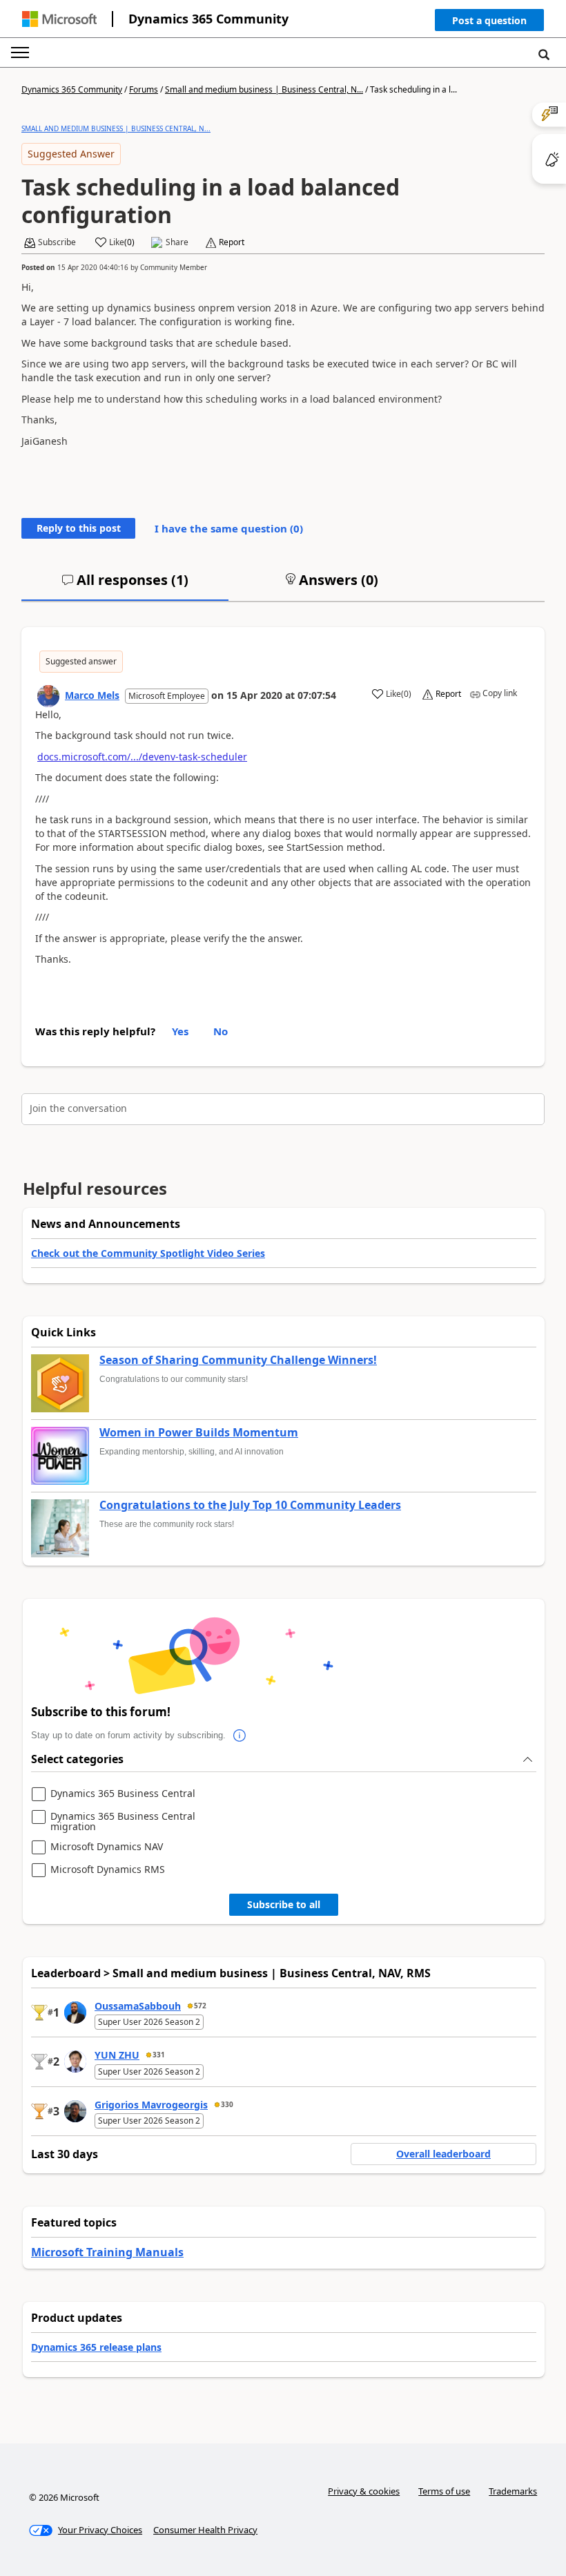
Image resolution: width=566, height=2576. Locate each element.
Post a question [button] (489, 20)
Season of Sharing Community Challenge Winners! (238, 1361)
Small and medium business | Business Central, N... (264, 89)
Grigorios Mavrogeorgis (151, 2105)
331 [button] (159, 2055)
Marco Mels (92, 695)
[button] (489, 23)
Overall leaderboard (443, 2154)
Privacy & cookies (364, 2491)
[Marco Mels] (48, 696)
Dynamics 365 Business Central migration (123, 1822)
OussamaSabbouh (138, 2006)
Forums (144, 89)
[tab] (125, 586)
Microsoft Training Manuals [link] (107, 2252)
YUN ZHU (117, 2055)
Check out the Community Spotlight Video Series (148, 1253)
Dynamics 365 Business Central (123, 1794)
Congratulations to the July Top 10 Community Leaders (250, 1506)
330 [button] (227, 2104)
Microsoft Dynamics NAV (107, 1847)
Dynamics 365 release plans (96, 2347)
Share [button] (177, 242)
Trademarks (513, 2491)
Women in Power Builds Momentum (199, 1433)
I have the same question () (229, 528)
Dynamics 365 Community (208, 19)
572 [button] (200, 2006)
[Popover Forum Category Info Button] (240, 1736)
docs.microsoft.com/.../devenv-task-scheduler (142, 757)
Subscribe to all (284, 1904)
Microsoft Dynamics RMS (108, 1870)
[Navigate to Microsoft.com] (59, 19)
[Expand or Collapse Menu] (20, 52)
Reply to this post (79, 528)
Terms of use (444, 2491)
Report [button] (232, 242)
